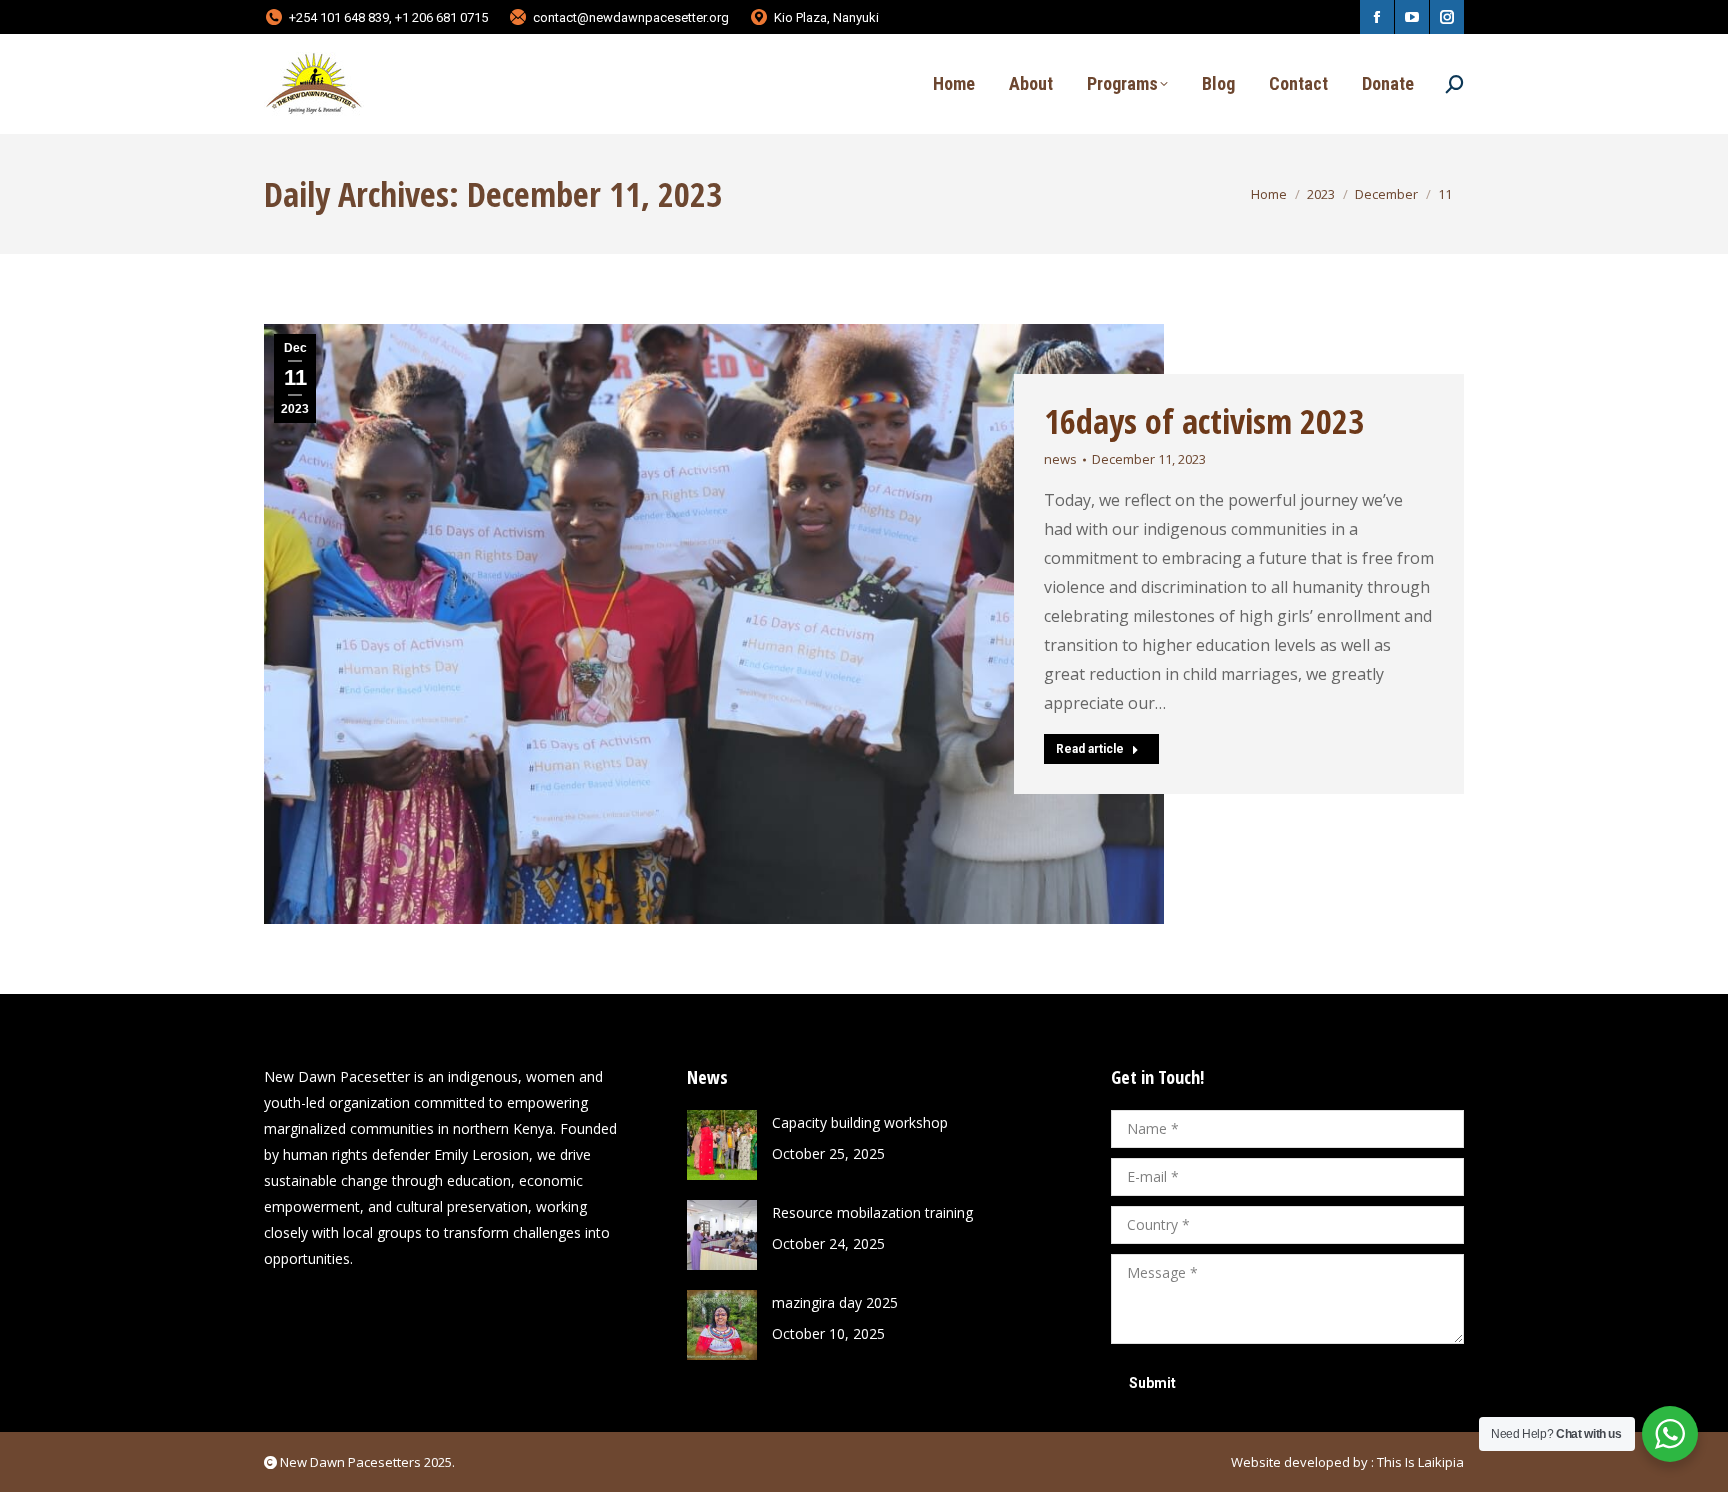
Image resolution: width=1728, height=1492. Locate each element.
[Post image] (722, 1145)
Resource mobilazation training (872, 1212)
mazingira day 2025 (835, 1302)
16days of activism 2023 (1204, 421)
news (1060, 459)
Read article (1090, 749)
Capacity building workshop (860, 1122)
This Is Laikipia (1420, 1462)
